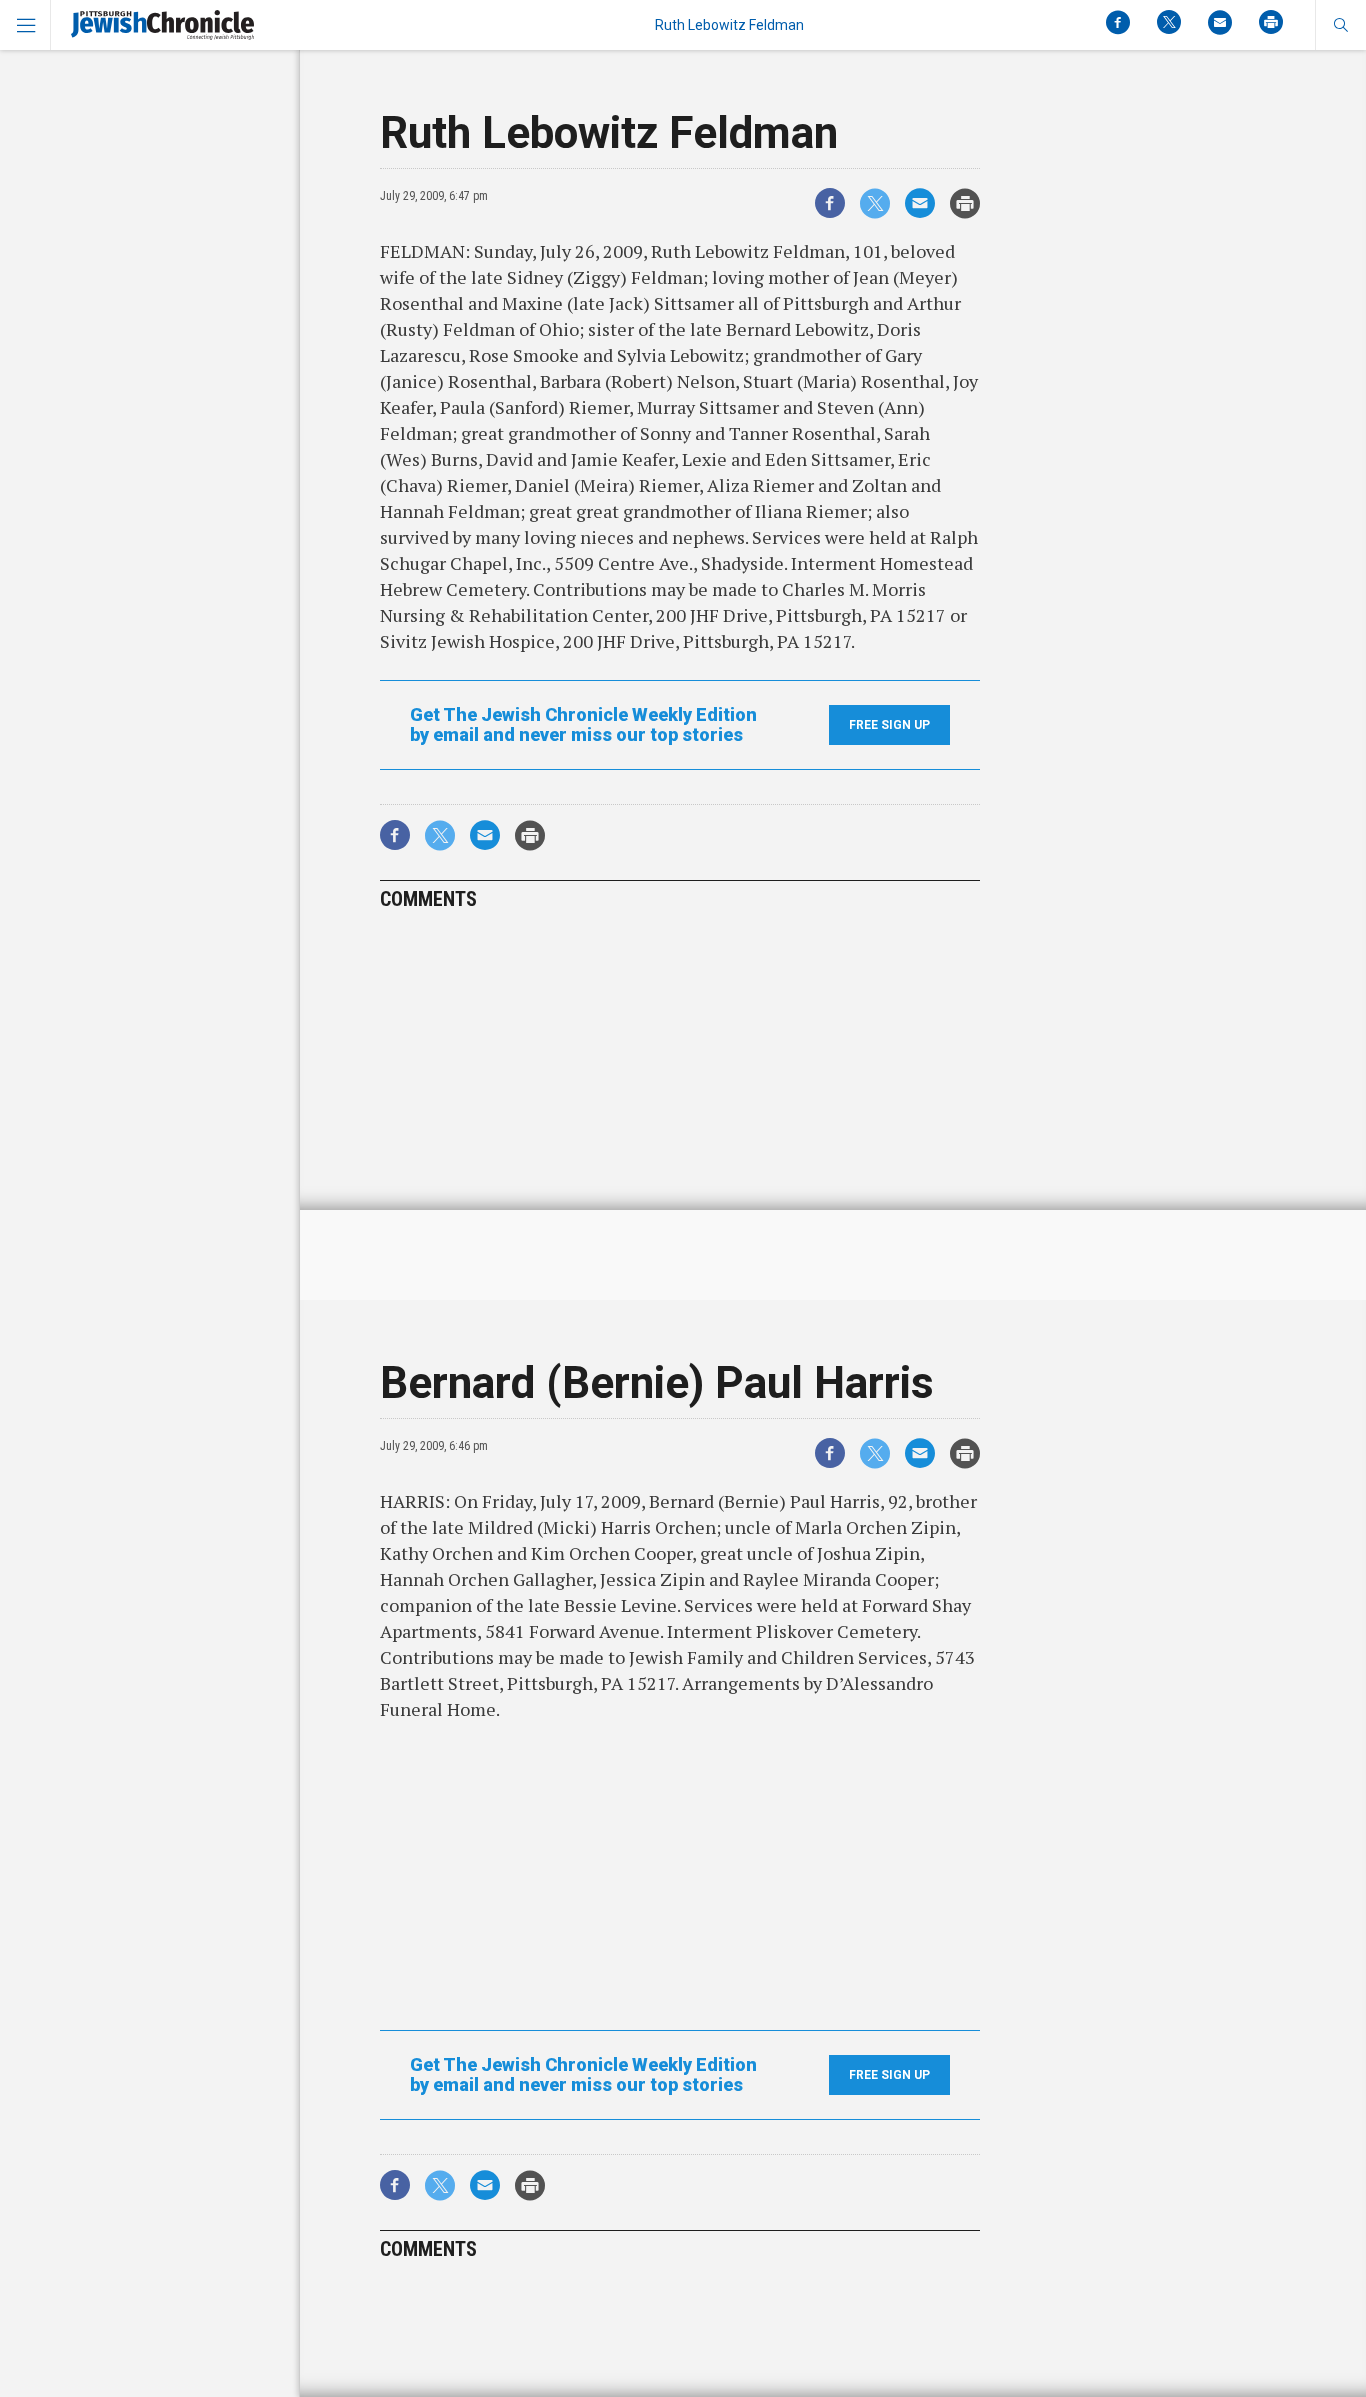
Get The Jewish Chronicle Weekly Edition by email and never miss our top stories (583, 725)
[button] (1340, 25)
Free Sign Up (889, 725)
